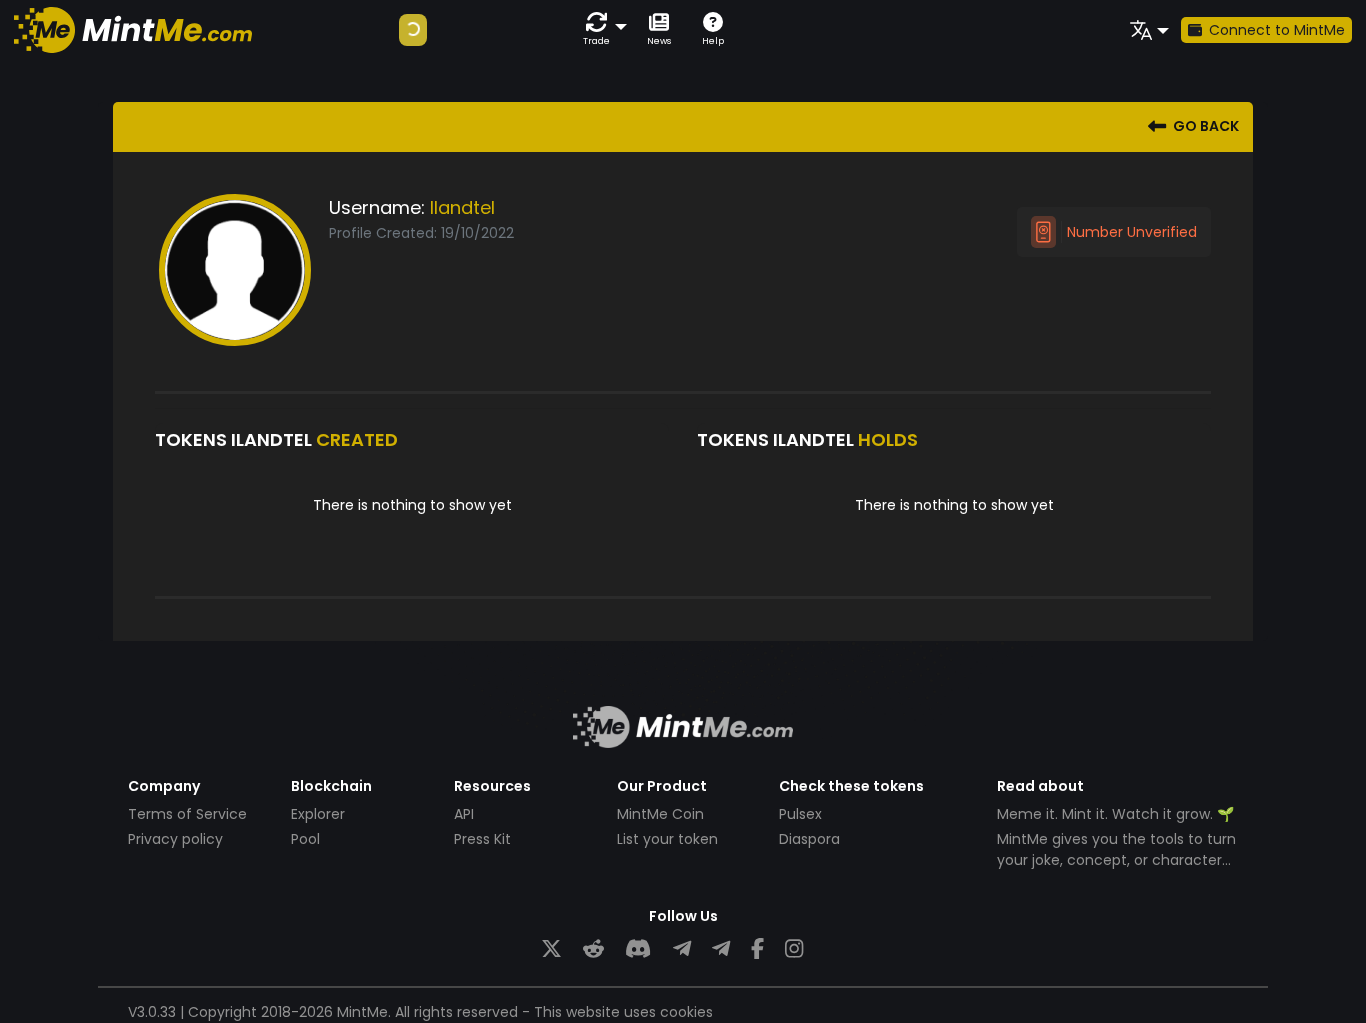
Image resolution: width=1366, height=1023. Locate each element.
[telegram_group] (682, 949)
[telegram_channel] (721, 949)
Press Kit (482, 839)
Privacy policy (175, 839)
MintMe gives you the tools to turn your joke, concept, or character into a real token (1116, 860)
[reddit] (593, 949)
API (464, 814)
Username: (377, 207)
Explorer (318, 814)
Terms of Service (187, 814)
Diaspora (809, 839)
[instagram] (794, 949)
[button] (601, 29)
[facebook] (757, 949)
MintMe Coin (660, 814)
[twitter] (551, 949)
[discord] (638, 949)
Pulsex (800, 814)
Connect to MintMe (1277, 30)
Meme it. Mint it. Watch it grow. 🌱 (1115, 814)
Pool (305, 839)
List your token (667, 839)
